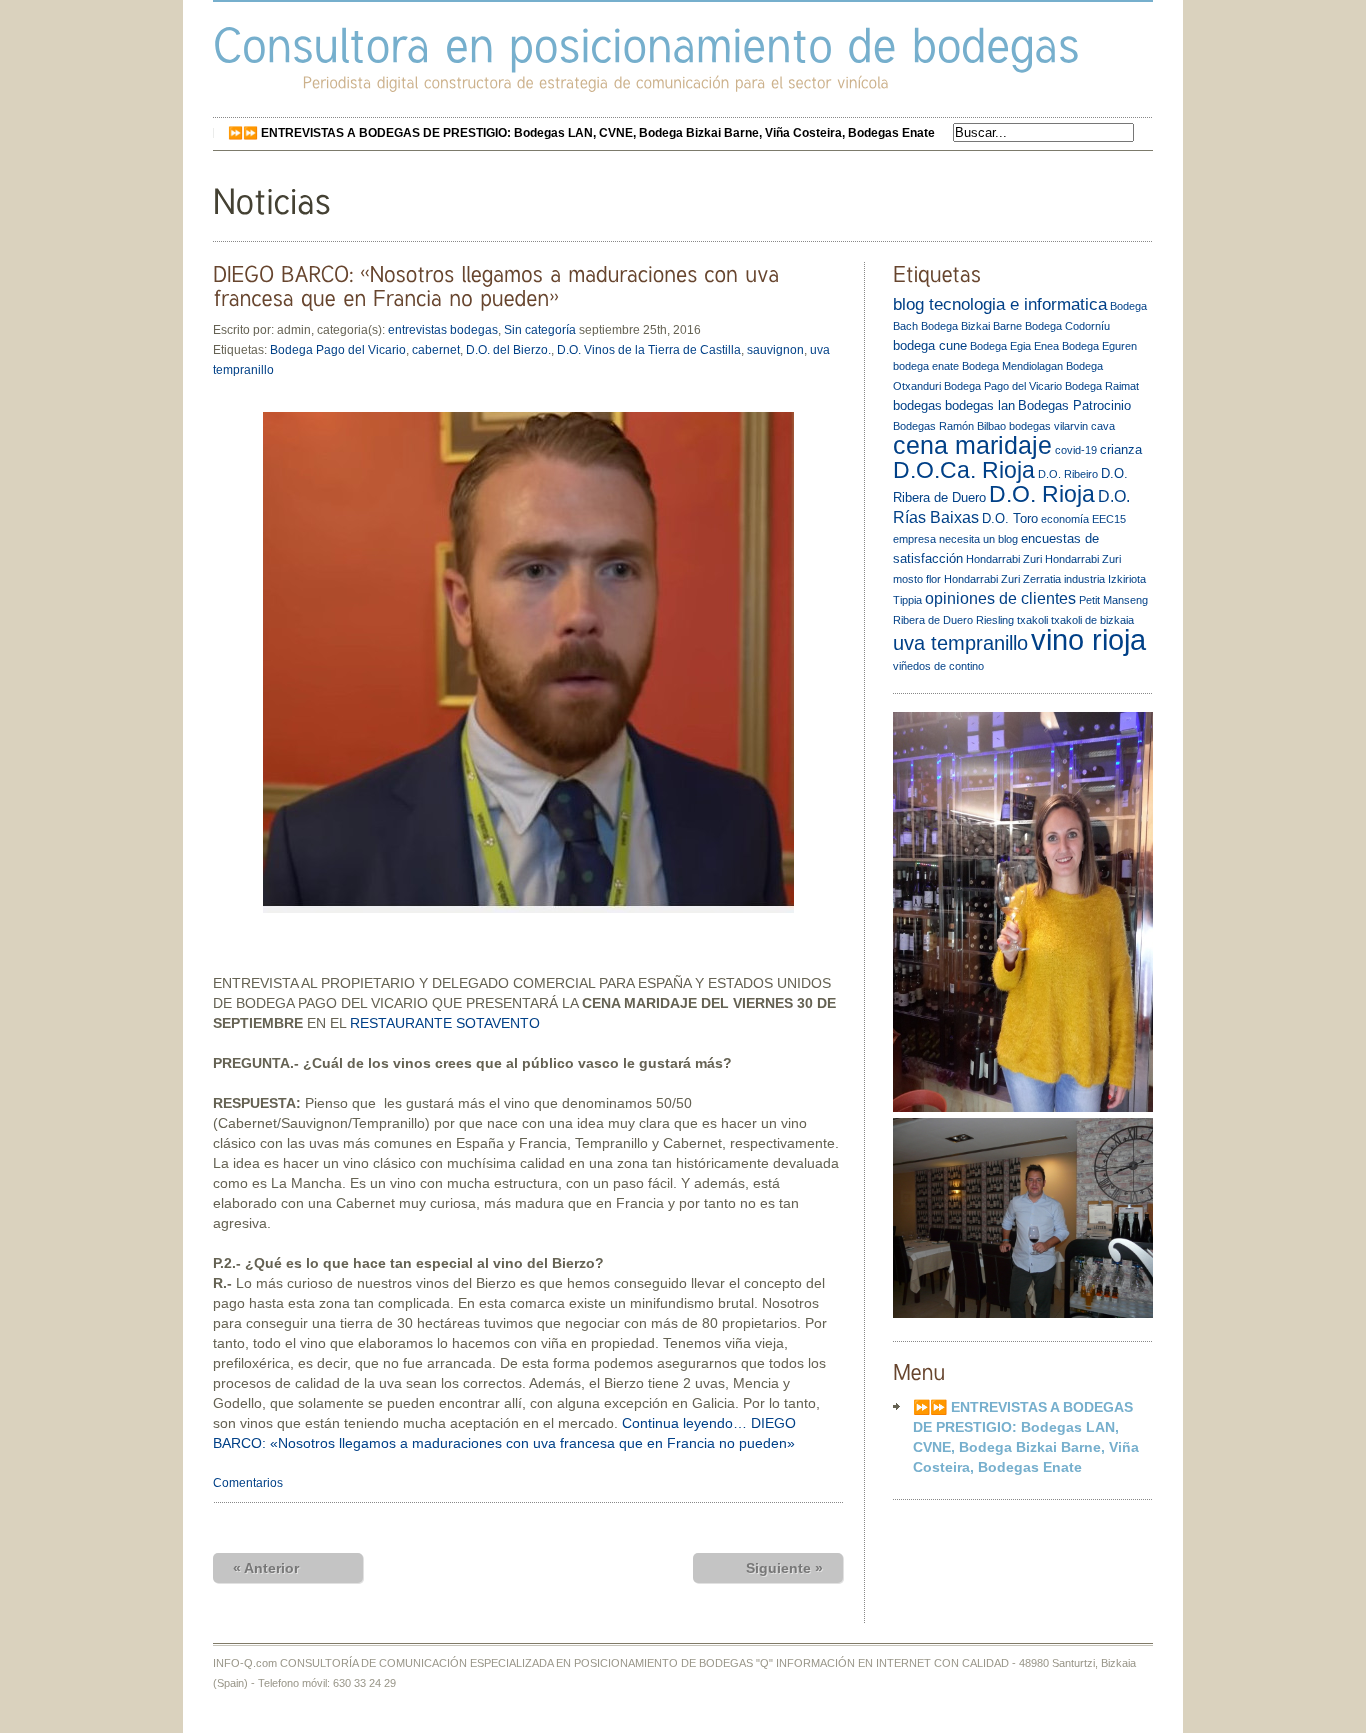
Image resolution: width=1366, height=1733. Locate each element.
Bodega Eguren (1099, 346)
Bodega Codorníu (1067, 326)
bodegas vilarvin (1048, 426)
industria (1084, 579)
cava (1103, 426)
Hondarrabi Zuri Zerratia (1002, 579)
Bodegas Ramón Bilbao (949, 426)
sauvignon (775, 350)
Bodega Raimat (1102, 386)
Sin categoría (540, 330)
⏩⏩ (581, 133)
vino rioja (1088, 639)
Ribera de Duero (933, 620)
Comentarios (248, 1483)
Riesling (995, 620)
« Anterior (266, 1568)
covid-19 (1076, 450)
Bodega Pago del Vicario (338, 350)
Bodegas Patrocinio (1074, 405)
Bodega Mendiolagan (1012, 366)
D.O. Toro (1010, 518)
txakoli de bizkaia (1092, 620)
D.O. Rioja (1042, 494)
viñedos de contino (938, 666)
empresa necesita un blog (955, 539)
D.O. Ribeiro (1068, 474)
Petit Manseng (1113, 600)
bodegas (917, 405)
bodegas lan (980, 405)
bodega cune (930, 345)
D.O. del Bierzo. (508, 350)
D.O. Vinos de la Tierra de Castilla (649, 350)
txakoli (1032, 620)
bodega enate (926, 366)
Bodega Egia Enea (1014, 346)
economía (1065, 519)
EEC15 (1109, 519)
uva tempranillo (960, 643)
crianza (1121, 449)
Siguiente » (784, 1568)
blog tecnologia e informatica (1000, 304)
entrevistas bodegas (443, 330)
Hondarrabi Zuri (1004, 559)
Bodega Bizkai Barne (971, 326)
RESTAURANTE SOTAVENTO (445, 1023)
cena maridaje (972, 445)
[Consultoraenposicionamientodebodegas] (646, 44)
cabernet (436, 350)
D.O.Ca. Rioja (964, 470)
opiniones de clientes (1000, 598)
